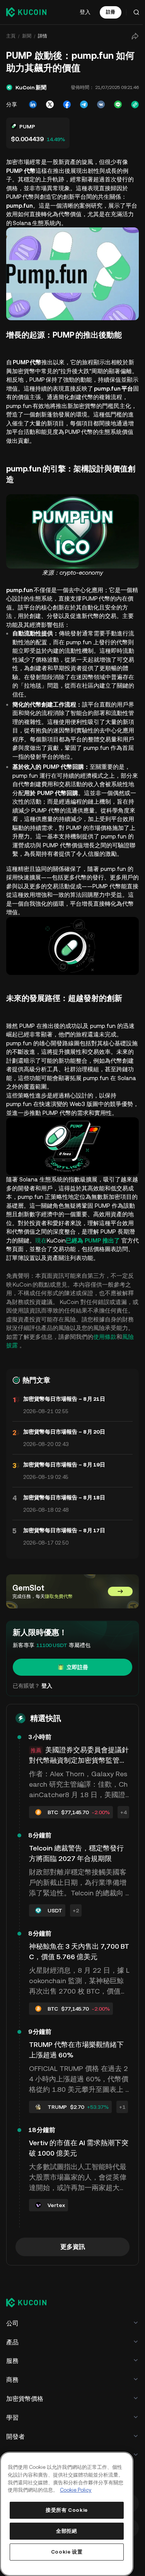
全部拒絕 (66, 2531)
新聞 (27, 36)
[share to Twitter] (48, 104)
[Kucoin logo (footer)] (31, 2332)
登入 (85, 12)
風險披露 (18, 1340)
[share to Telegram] (82, 104)
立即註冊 (76, 1662)
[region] (66, 2514)
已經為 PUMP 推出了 (104, 1235)
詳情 (43, 36)
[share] (133, 36)
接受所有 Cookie (66, 2510)
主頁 (11, 36)
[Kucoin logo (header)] (26, 12)
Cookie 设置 (66, 2552)
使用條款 (116, 1332)
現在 (53, 1235)
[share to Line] (116, 104)
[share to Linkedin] (31, 104)
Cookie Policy (76, 2490)
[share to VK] (99, 104)
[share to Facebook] (65, 104)
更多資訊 (72, 2276)
